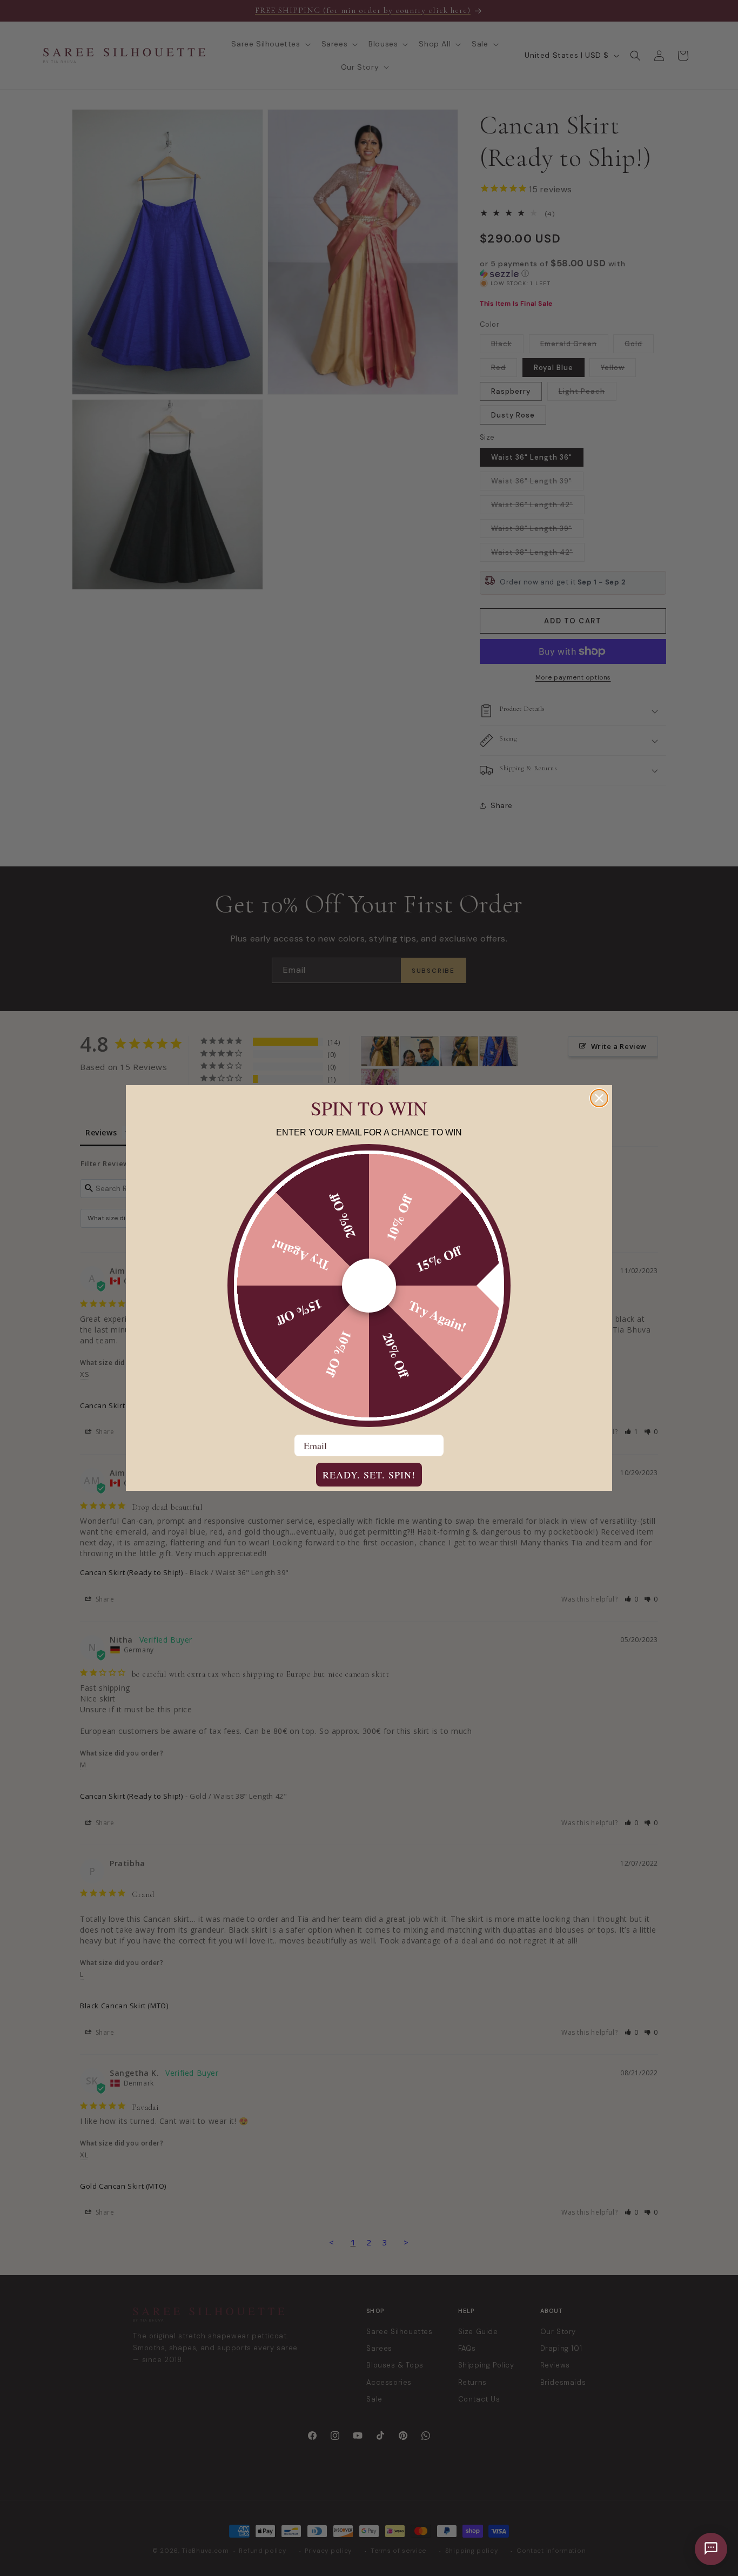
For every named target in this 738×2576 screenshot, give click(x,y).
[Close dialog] (599, 1098)
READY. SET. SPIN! (369, 1475)
